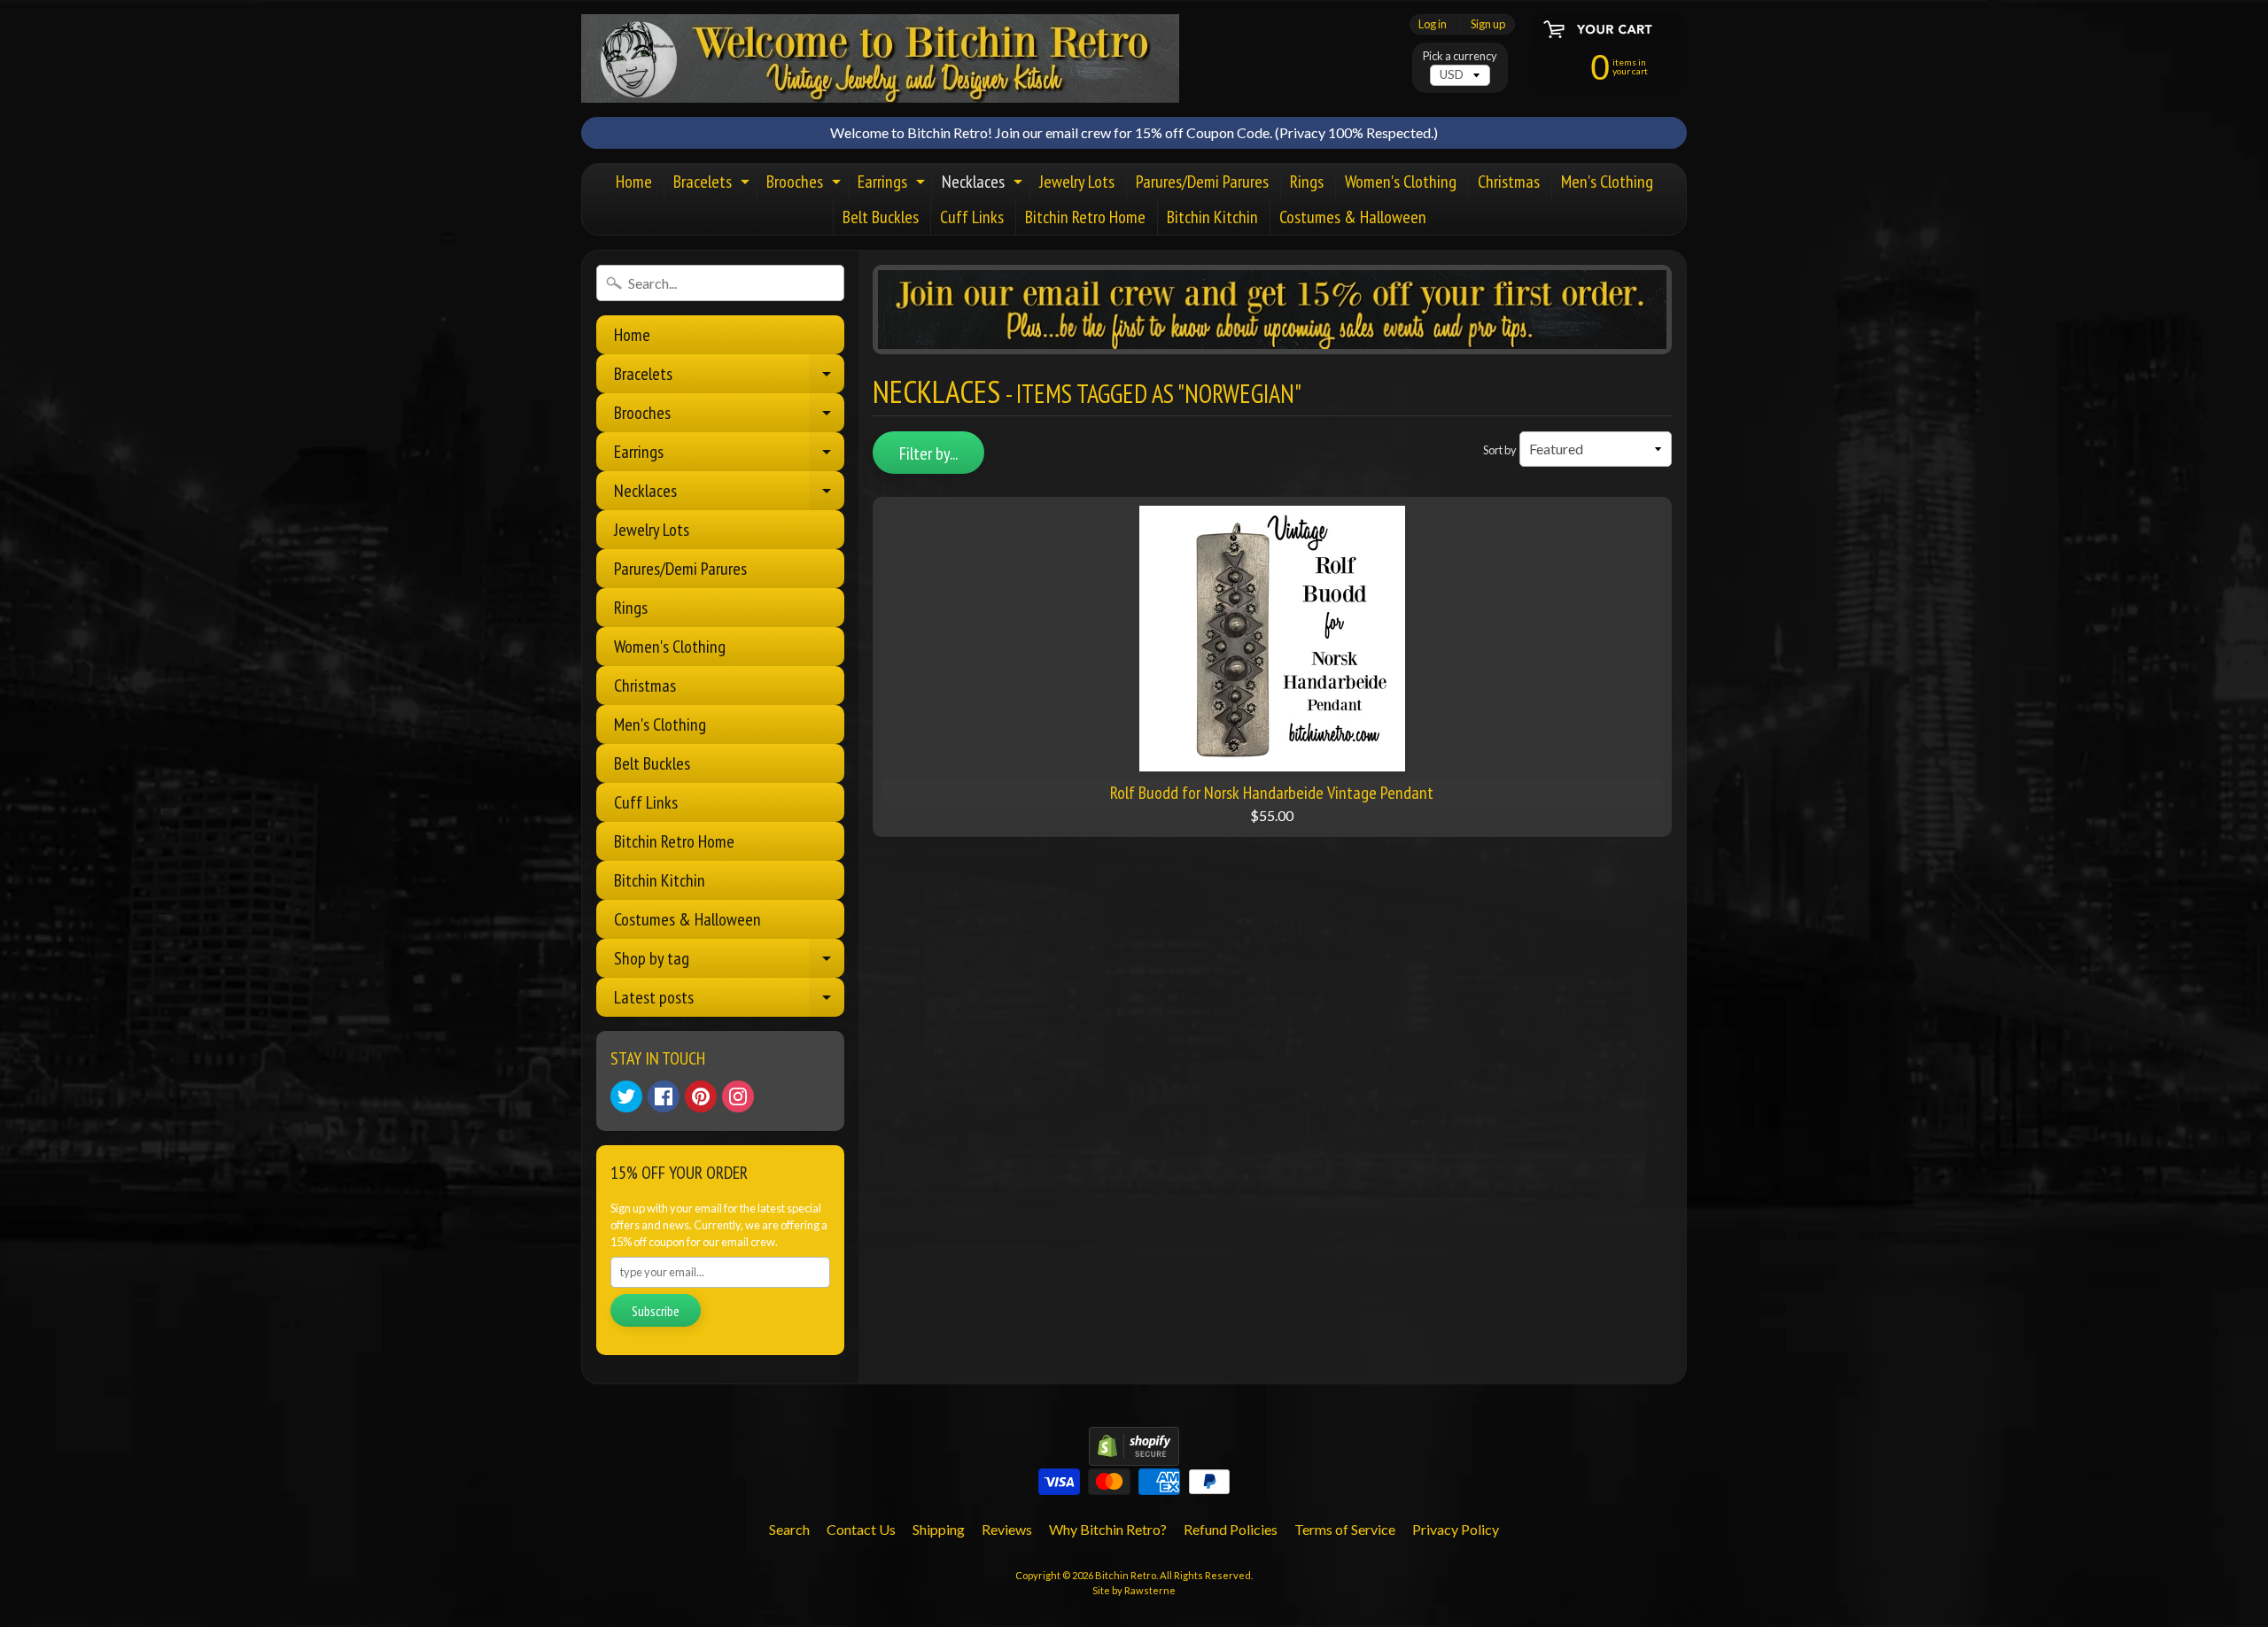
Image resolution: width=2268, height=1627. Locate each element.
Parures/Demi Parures (1202, 182)
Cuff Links (972, 217)
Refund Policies (1231, 1529)
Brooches (806, 185)
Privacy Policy (1456, 1529)
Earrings (893, 185)
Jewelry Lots (1077, 182)
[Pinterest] (701, 1096)
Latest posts (729, 1001)
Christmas (1509, 182)
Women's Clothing (1401, 182)
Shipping (939, 1529)
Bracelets (714, 185)
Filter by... (928, 453)
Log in (1433, 24)
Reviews (1007, 1529)
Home (634, 182)
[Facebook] (664, 1096)
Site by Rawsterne (1134, 1590)
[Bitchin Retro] (880, 58)
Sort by (1500, 450)
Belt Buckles (881, 217)
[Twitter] (626, 1096)
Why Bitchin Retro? (1108, 1529)
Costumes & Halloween (1353, 217)
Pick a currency (1460, 56)
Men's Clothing (1607, 182)
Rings (1307, 182)
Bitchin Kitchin (1212, 217)
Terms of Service (1345, 1529)
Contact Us (861, 1529)
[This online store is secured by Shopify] (1134, 1455)
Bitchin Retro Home (1085, 217)
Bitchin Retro (1126, 1575)
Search (789, 1529)
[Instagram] (738, 1096)
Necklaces (984, 185)
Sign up (1488, 24)
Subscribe (656, 1311)
